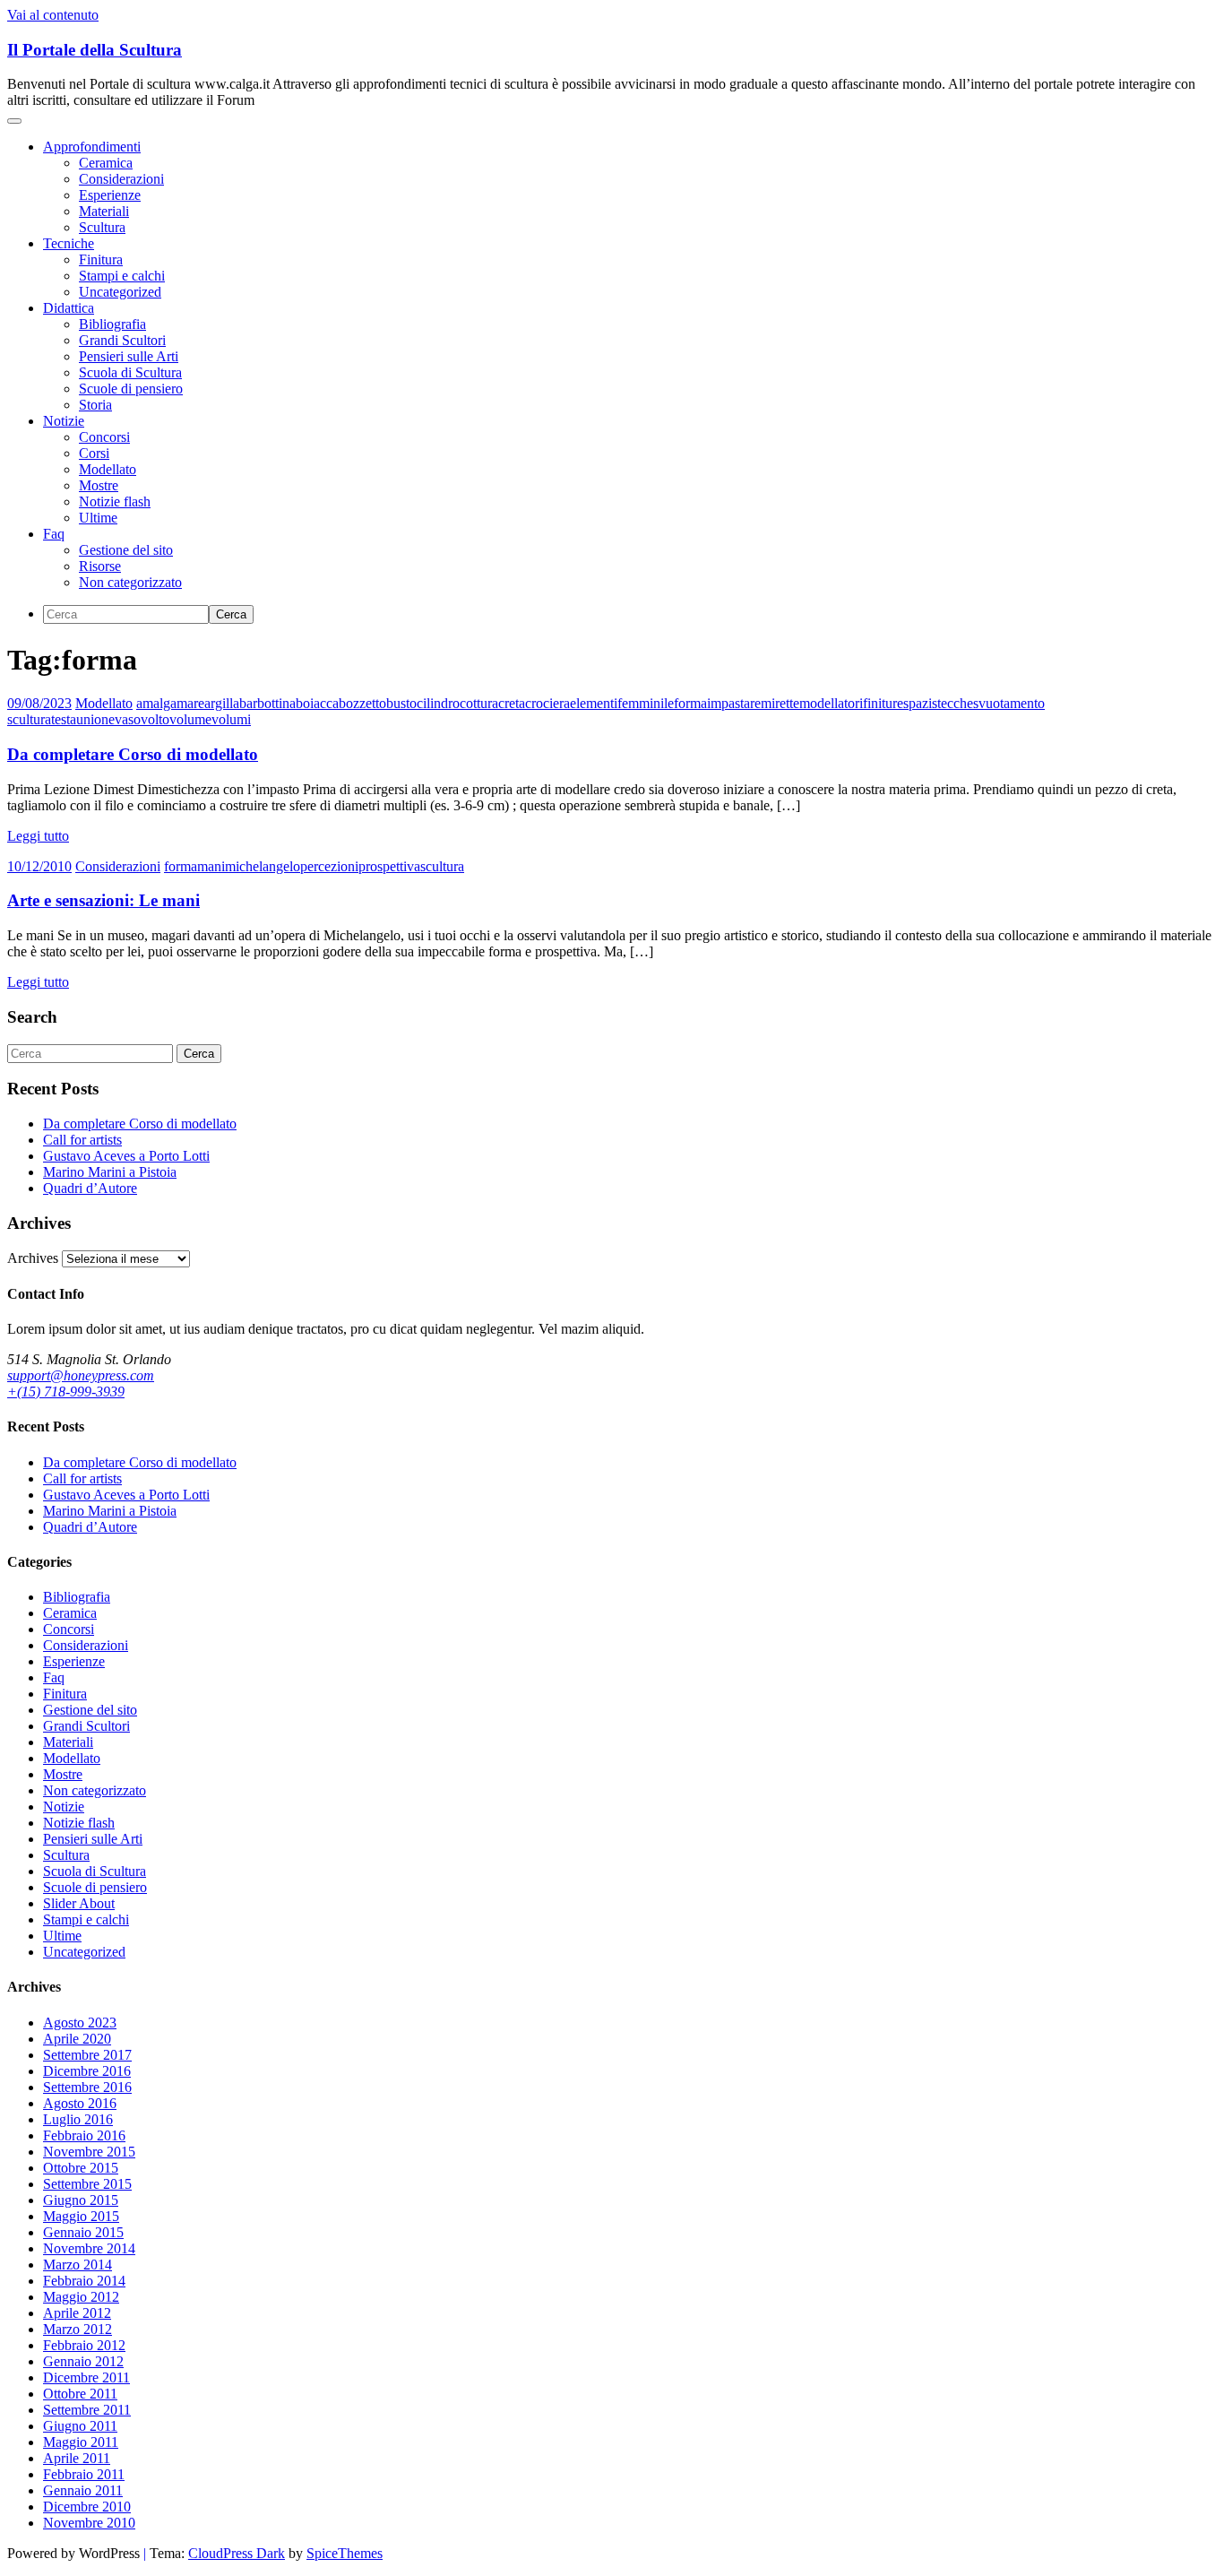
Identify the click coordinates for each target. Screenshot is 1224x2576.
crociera (547, 703)
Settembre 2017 (87, 2055)
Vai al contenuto (53, 15)
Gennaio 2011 (83, 2490)
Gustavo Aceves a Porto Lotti (126, 1156)
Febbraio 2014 (84, 2281)
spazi (918, 703)
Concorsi (104, 437)
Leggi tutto (38, 836)
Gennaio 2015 (83, 2232)
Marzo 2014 (78, 2265)
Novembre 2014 (89, 2248)
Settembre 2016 (87, 2087)
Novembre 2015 (89, 2152)
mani (211, 866)
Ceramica (106, 163)
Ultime (98, 518)
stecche (952, 703)
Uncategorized (120, 292)
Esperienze (110, 195)
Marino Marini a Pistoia (110, 1172)
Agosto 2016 (80, 2103)
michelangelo (263, 866)
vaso (128, 719)
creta (512, 703)
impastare (734, 703)
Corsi (94, 453)
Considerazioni (121, 179)
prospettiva (389, 866)
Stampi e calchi (122, 276)
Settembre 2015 (87, 2184)
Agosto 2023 (80, 2023)
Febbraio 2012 (84, 2345)
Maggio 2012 (81, 2297)
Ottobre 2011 (80, 2394)
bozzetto (362, 703)
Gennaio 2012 (83, 2361)
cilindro (438, 703)
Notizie (64, 421)
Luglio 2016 (78, 2119)
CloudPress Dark (237, 2553)
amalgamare (170, 703)
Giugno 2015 (81, 2200)
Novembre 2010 (89, 2523)
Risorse (100, 566)
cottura (479, 703)
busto (401, 703)
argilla (222, 703)
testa (64, 719)
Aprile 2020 (77, 2039)
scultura (442, 866)
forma (690, 703)
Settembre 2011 (87, 2410)
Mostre (99, 485)
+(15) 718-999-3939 (66, 1392)
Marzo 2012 (78, 2329)
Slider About (79, 1903)
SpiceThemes (345, 2553)
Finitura (101, 259)
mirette (780, 703)
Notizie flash (115, 501)
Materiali (104, 211)
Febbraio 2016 (84, 2135)
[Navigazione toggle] (14, 121)
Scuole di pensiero (131, 389)
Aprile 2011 (77, 2458)
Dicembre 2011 (86, 2377)
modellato (827, 703)
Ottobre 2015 (81, 2168)
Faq (54, 534)
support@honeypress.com (81, 1375)
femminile (646, 703)
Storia (95, 405)
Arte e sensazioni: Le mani (103, 900)
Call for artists (82, 1140)
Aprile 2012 (77, 2313)
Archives (33, 1258)
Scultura (102, 227)
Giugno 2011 (80, 2426)
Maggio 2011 (81, 2442)
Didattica (69, 308)
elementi (594, 703)
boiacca (317, 703)
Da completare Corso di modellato (133, 754)
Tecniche (69, 243)
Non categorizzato (130, 582)
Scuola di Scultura (130, 372)
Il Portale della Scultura (95, 50)
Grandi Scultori (122, 340)
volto (155, 719)
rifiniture (879, 703)
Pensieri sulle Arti (129, 356)
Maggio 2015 (81, 2216)
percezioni (329, 866)
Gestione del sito (126, 550)
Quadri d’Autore (90, 1188)
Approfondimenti (92, 147)
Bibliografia (112, 324)
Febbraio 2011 (84, 2474)
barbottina (267, 703)
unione (95, 719)
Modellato (108, 469)
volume (190, 719)
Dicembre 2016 (87, 2071)
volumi (231, 719)
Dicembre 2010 (87, 2507)
